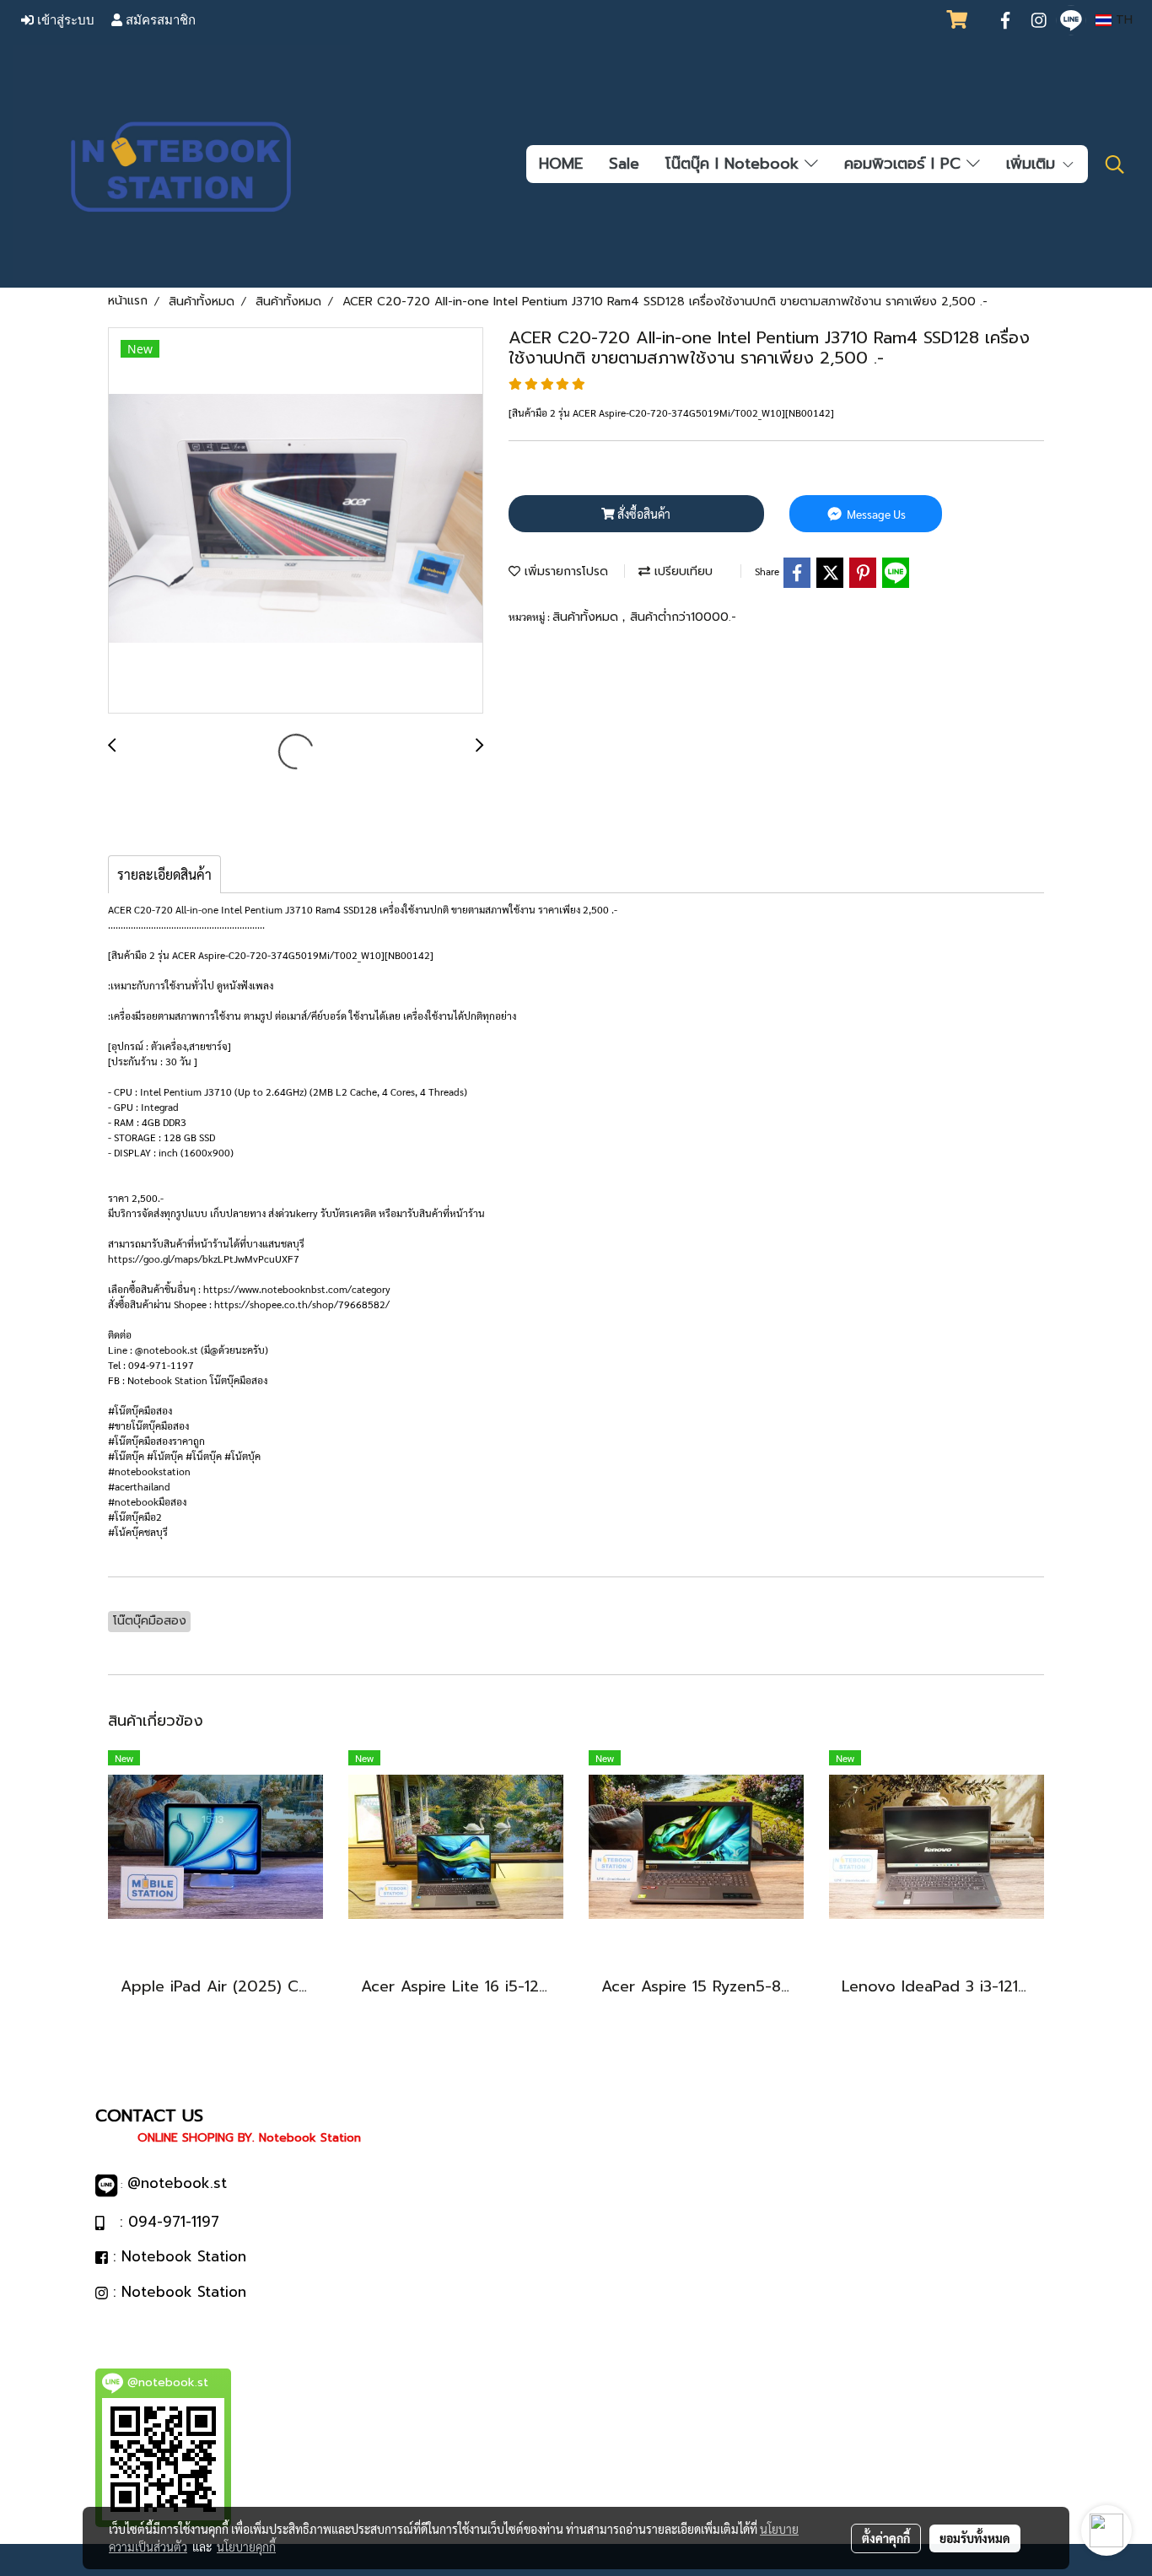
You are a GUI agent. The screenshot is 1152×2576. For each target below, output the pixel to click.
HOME (561, 164)
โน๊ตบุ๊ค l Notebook (735, 164)
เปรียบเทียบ (681, 571)
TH (1122, 20)
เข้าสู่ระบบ (64, 20)
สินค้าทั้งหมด (587, 617)
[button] (1115, 164)
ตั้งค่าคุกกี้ (886, 2538)
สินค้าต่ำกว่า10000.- (683, 617)
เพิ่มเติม (1034, 164)
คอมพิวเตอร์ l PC (905, 164)
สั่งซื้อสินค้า (643, 514)
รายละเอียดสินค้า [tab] (164, 874)
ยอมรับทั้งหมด (975, 2538)
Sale (624, 164)
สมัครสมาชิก (159, 20)
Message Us (875, 514)
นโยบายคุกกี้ (246, 2546)
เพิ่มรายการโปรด (564, 571)
